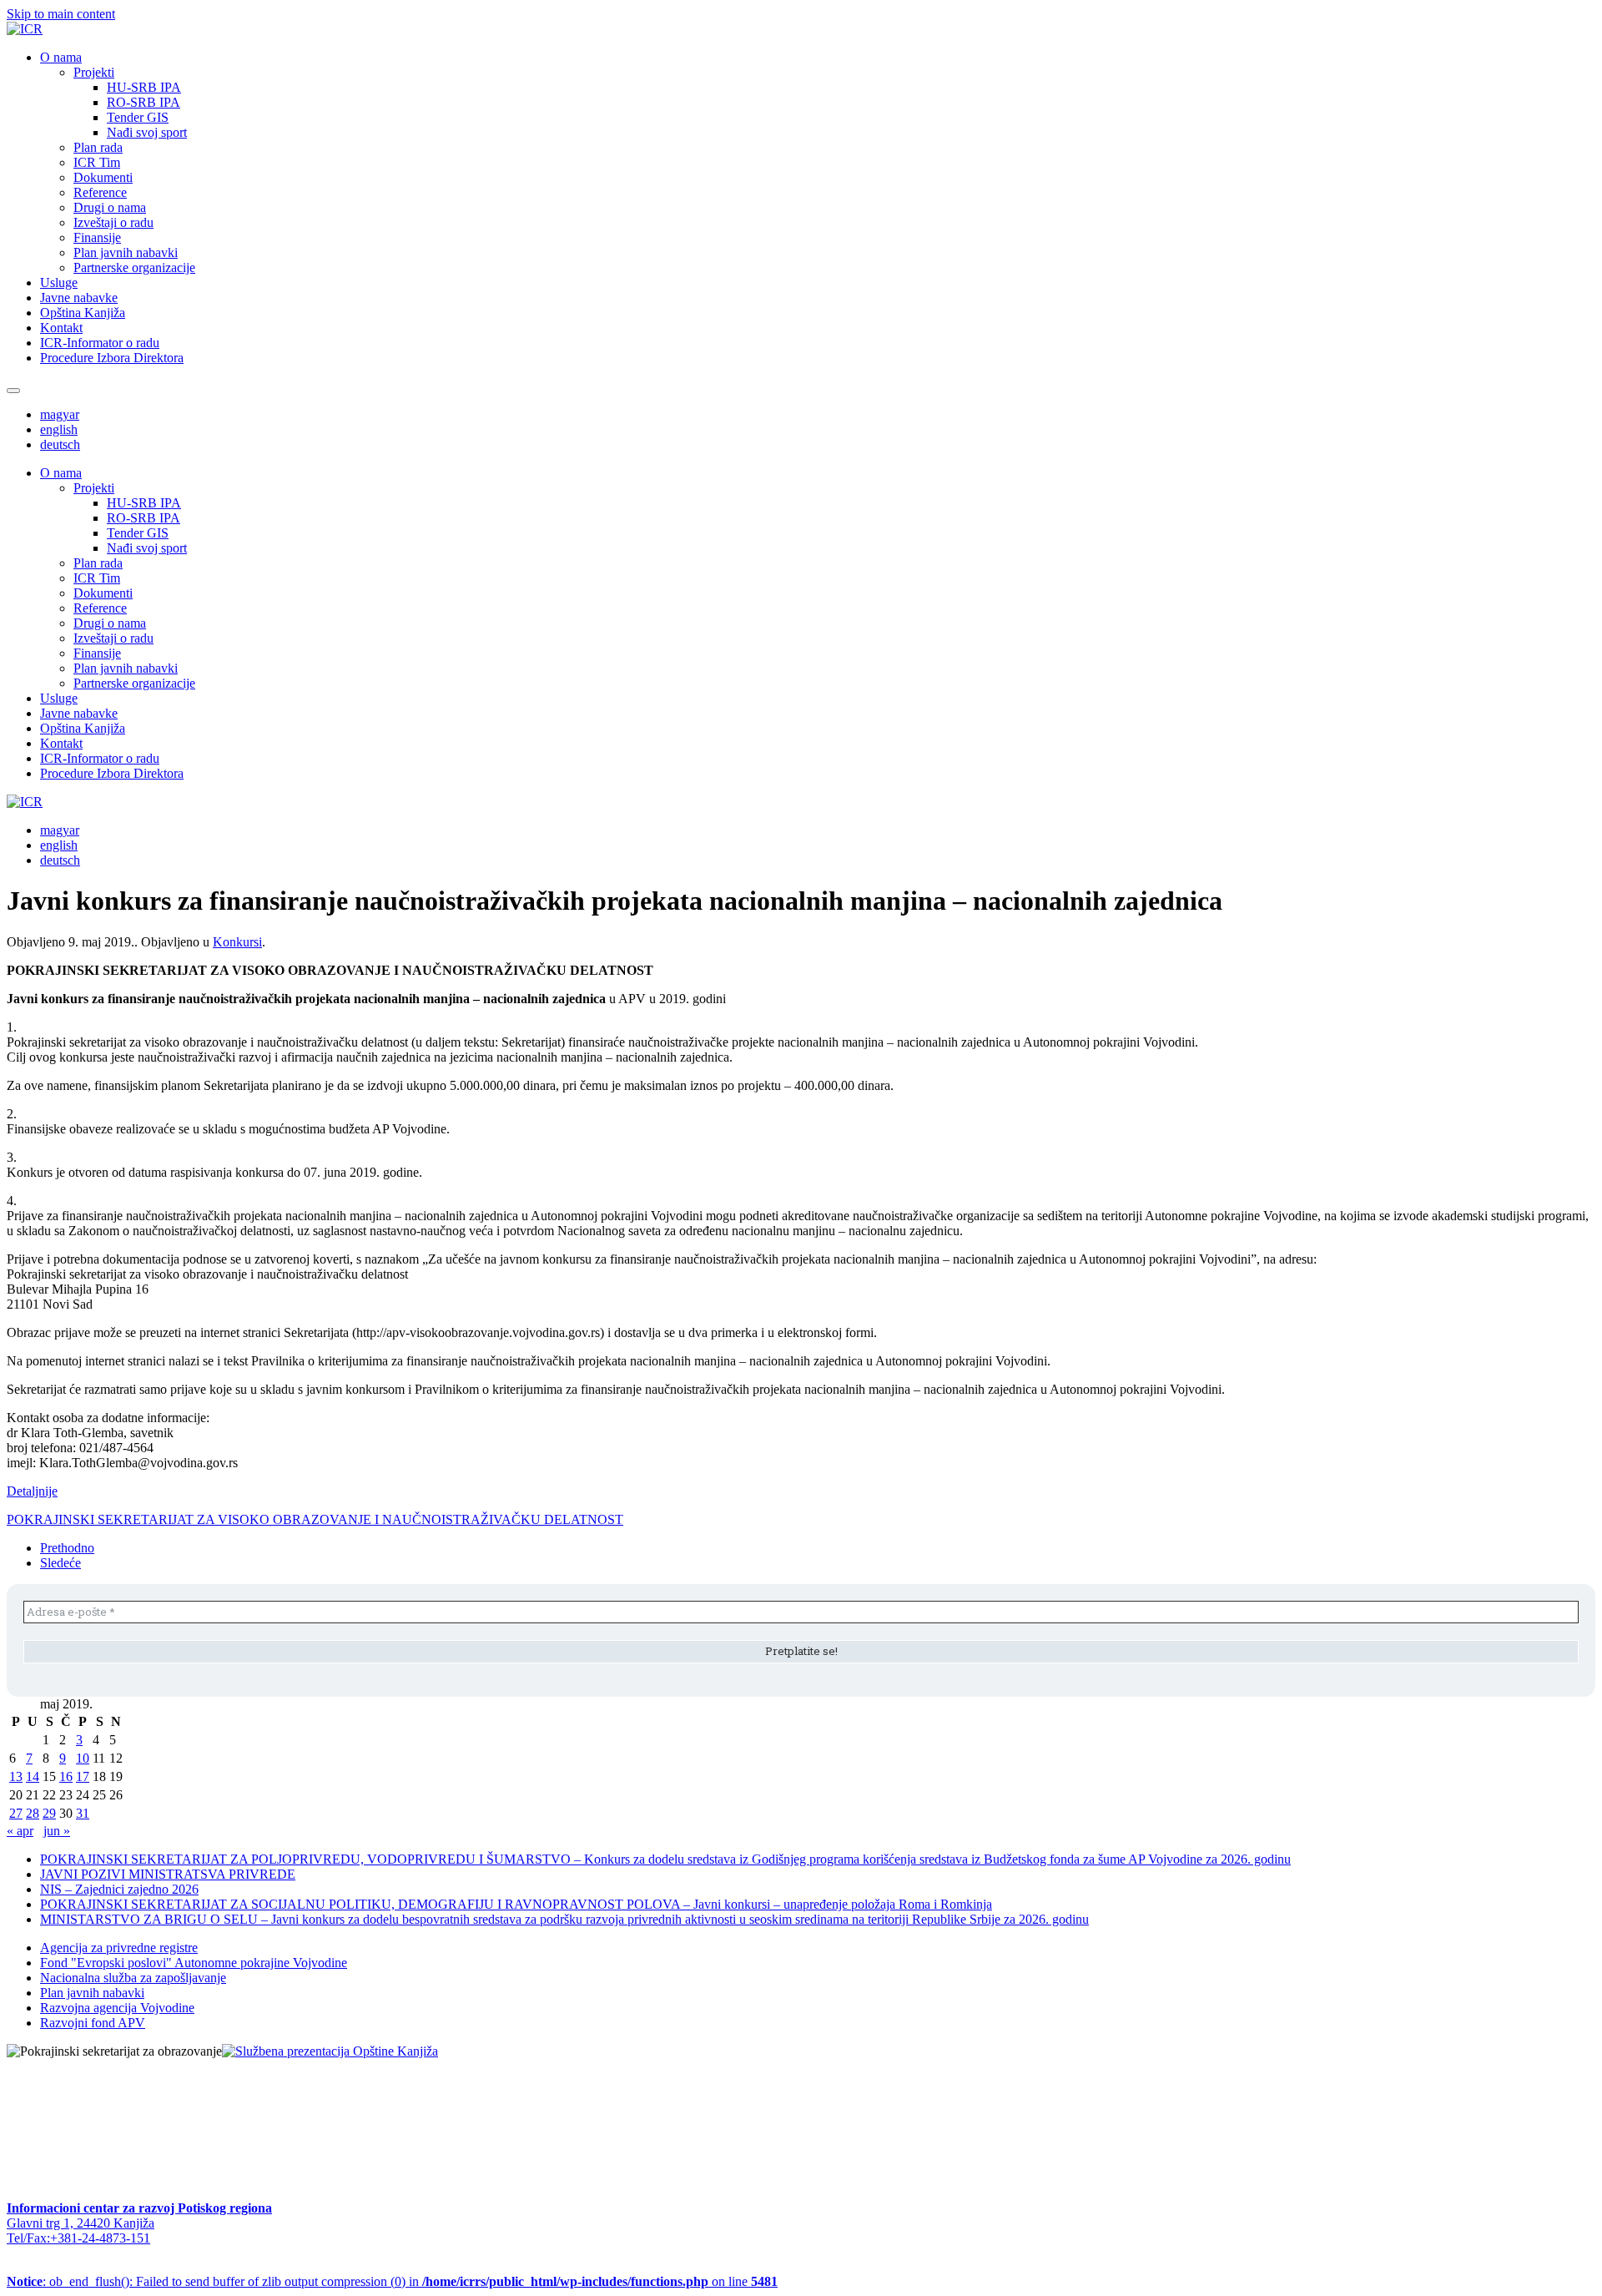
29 (49, 1813)
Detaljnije (32, 1491)
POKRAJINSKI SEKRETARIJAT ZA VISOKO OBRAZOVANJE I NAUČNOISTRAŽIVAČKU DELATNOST (315, 1519)
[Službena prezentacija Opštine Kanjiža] (330, 2051)
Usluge (59, 283)
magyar (60, 414)
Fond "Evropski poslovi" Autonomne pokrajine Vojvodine (194, 1963)
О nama (61, 57)
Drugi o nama (110, 207)
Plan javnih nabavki (126, 252)
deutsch (60, 444)
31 (83, 1813)
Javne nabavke (79, 298)
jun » (57, 1831)
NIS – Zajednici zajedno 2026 (119, 1889)
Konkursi (237, 942)
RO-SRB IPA (144, 102)
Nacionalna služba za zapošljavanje (133, 1978)
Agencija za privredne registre (119, 1948)
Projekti (94, 72)
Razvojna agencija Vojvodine (117, 2008)
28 (33, 1813)
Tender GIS (138, 117)
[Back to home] (25, 29)
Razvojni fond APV (93, 2023)
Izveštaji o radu (113, 222)
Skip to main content (61, 14)
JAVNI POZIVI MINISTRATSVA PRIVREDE (168, 1874)
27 (16, 1813)
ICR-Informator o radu (100, 343)
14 (33, 1776)
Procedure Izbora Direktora (112, 358)
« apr (20, 1831)
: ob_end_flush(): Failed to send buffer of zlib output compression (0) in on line (392, 2281)
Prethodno (67, 1548)
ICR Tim (97, 162)
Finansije (97, 237)
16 (66, 1776)
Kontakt (61, 328)
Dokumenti (103, 177)
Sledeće (60, 1563)
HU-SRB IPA (144, 87)
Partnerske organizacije (134, 267)
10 (83, 1758)
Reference (100, 192)
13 (16, 1776)
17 (83, 1776)
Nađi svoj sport (147, 132)
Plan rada (98, 147)
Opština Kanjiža (83, 313)
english (59, 429)
